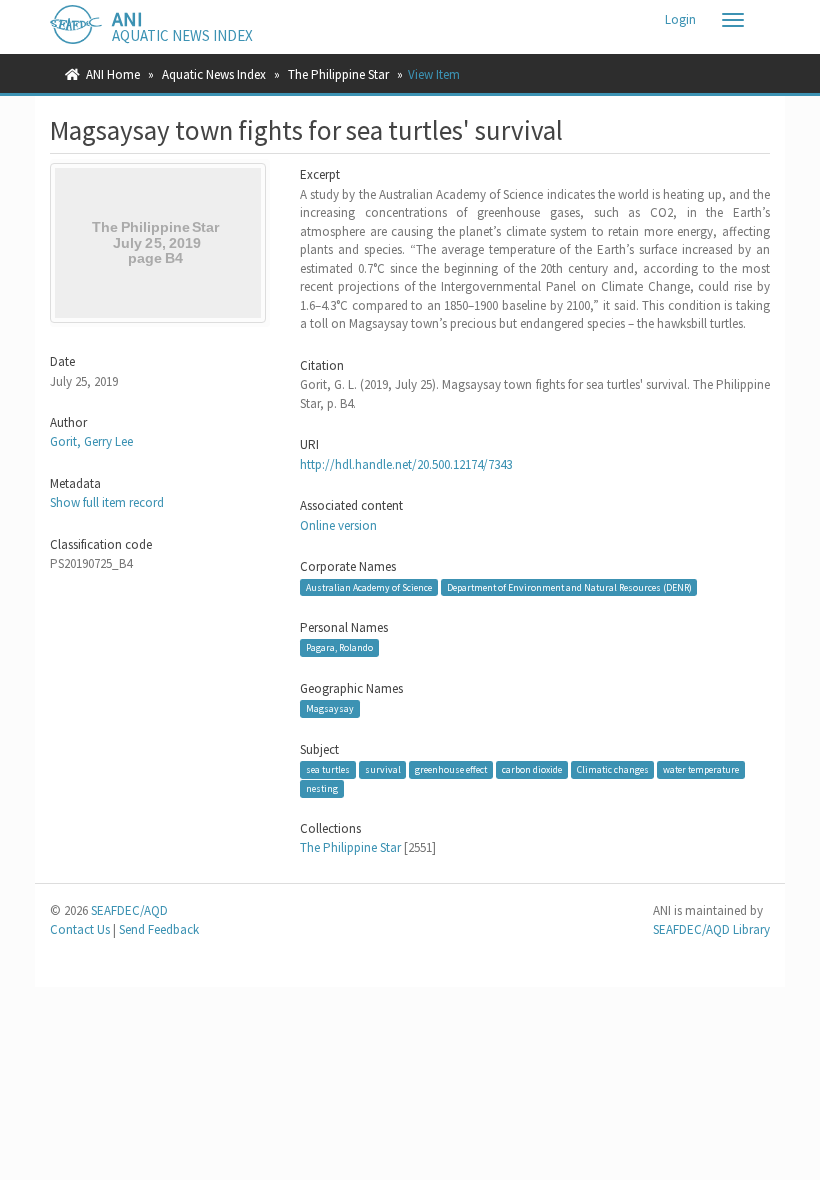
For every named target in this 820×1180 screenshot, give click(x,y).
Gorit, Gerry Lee (91, 441)
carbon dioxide (532, 769)
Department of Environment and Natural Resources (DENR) (569, 586)
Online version (338, 525)
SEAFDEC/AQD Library (711, 929)
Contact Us (80, 929)
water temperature (701, 769)
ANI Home (113, 74)
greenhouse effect (451, 769)
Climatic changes (613, 769)
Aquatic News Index (214, 74)
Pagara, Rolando (339, 647)
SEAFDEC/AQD (129, 910)
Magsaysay (330, 708)
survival (383, 769)
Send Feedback (159, 929)
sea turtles (328, 769)
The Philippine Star (338, 74)
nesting (322, 788)
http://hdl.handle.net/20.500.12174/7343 (406, 464)
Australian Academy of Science (369, 586)
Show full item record (107, 502)
